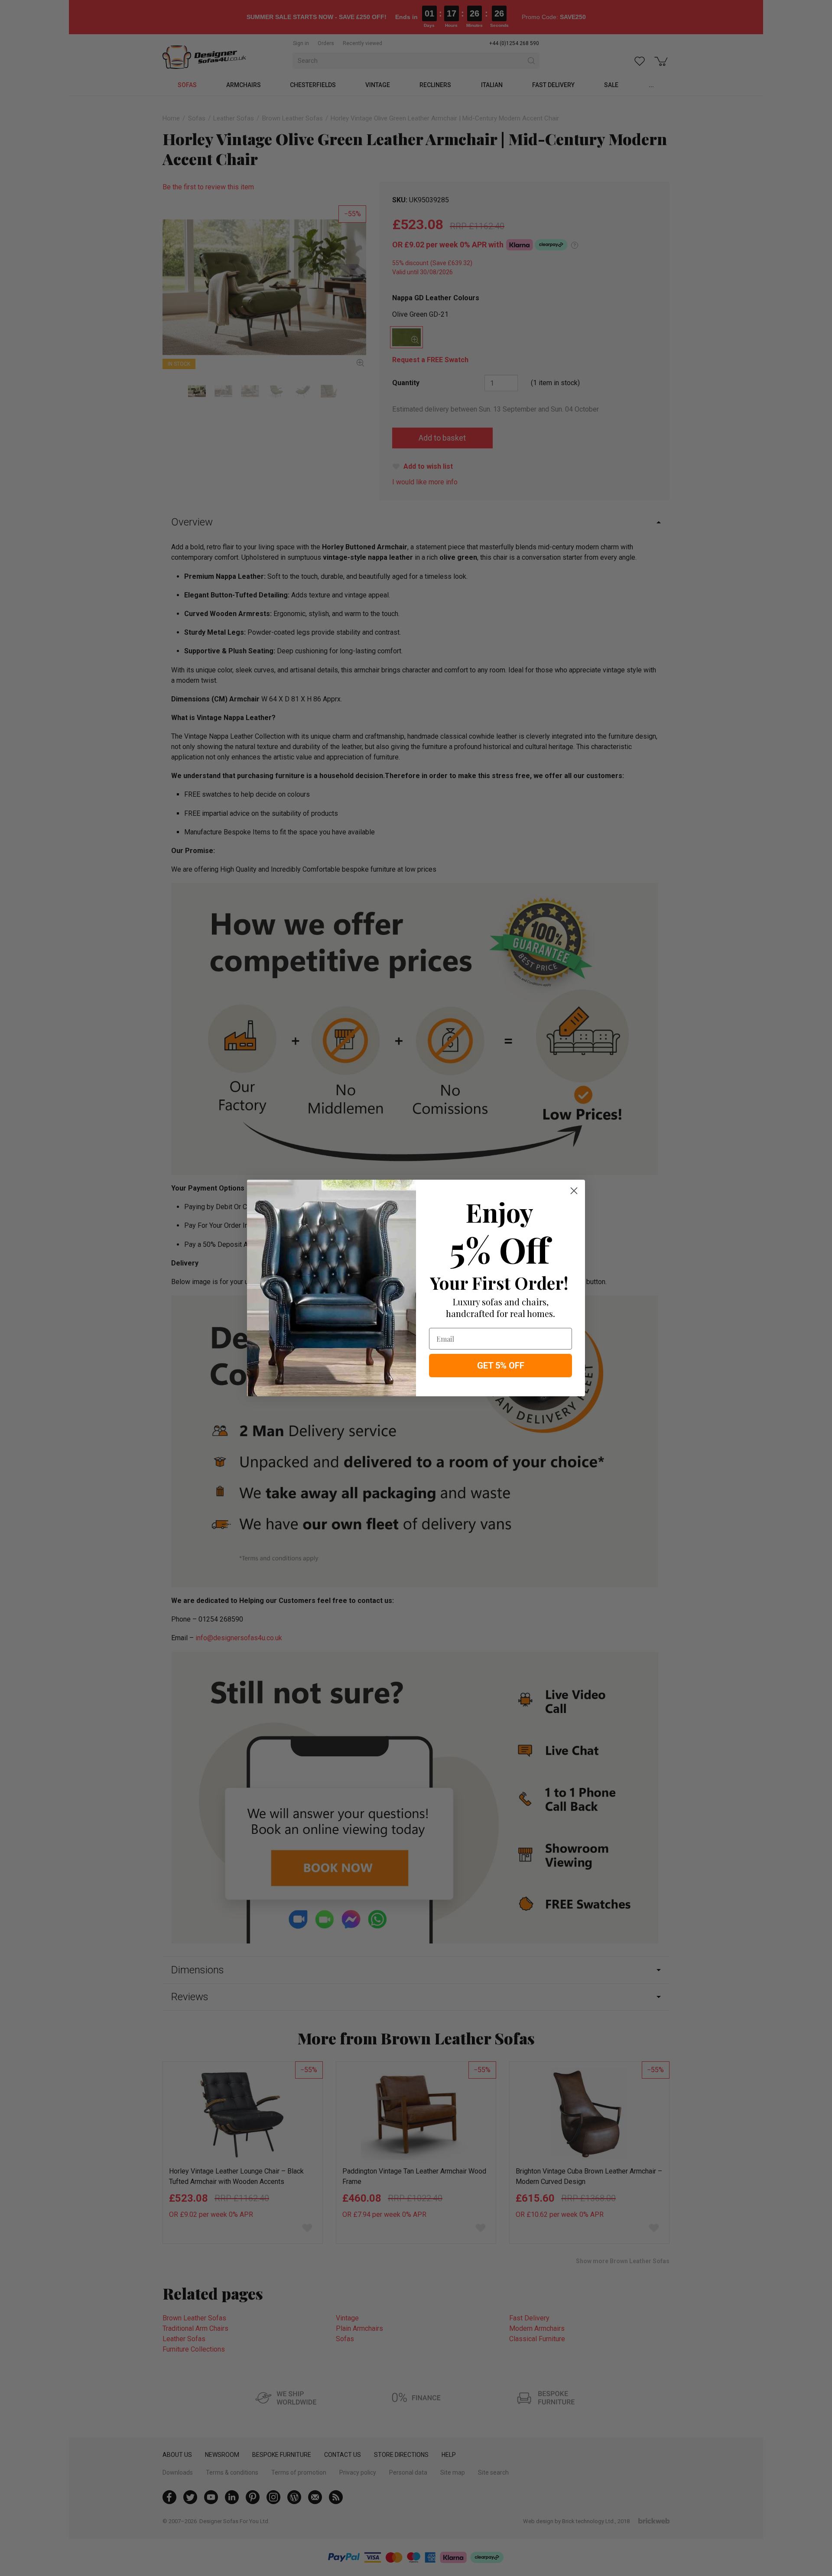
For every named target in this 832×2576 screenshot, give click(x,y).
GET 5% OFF (501, 1366)
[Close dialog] (574, 1191)
